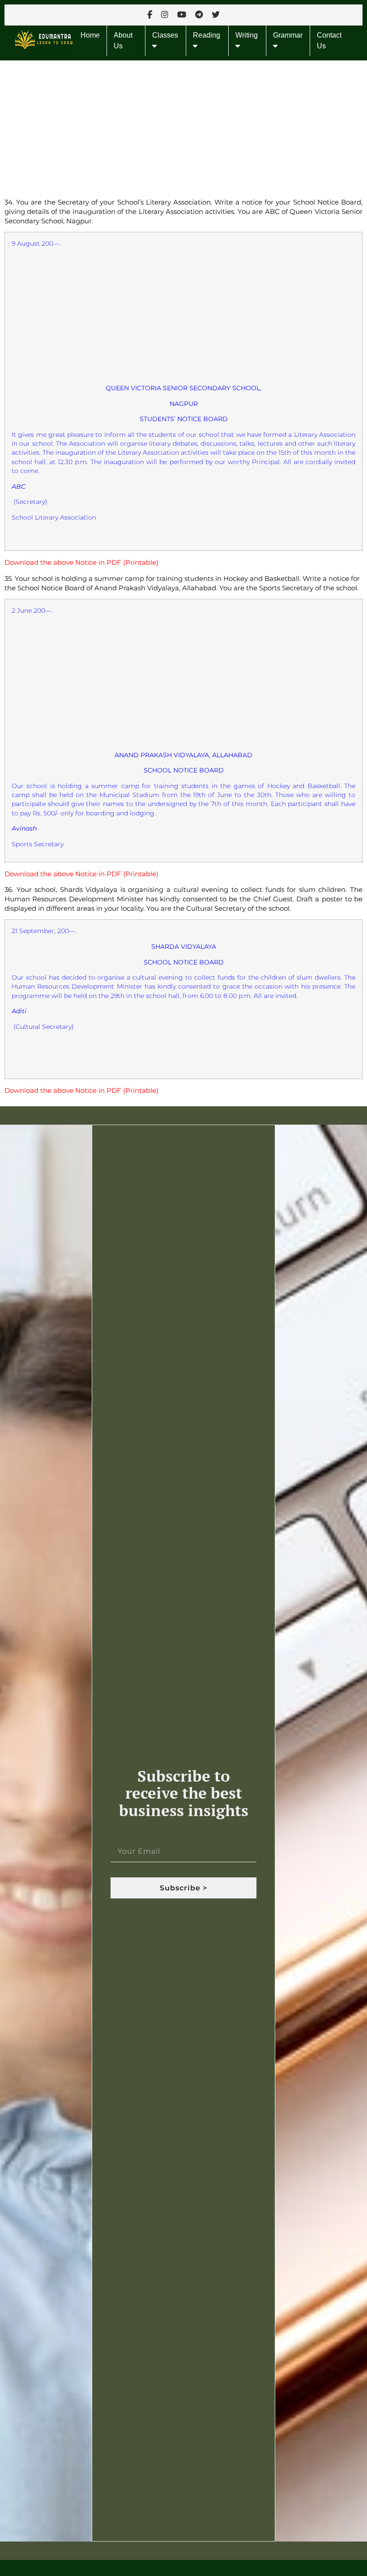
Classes (165, 35)
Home (90, 35)
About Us (123, 41)
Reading (207, 35)
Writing (247, 35)
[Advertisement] (183, 127)
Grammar (288, 35)
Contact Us (329, 41)
